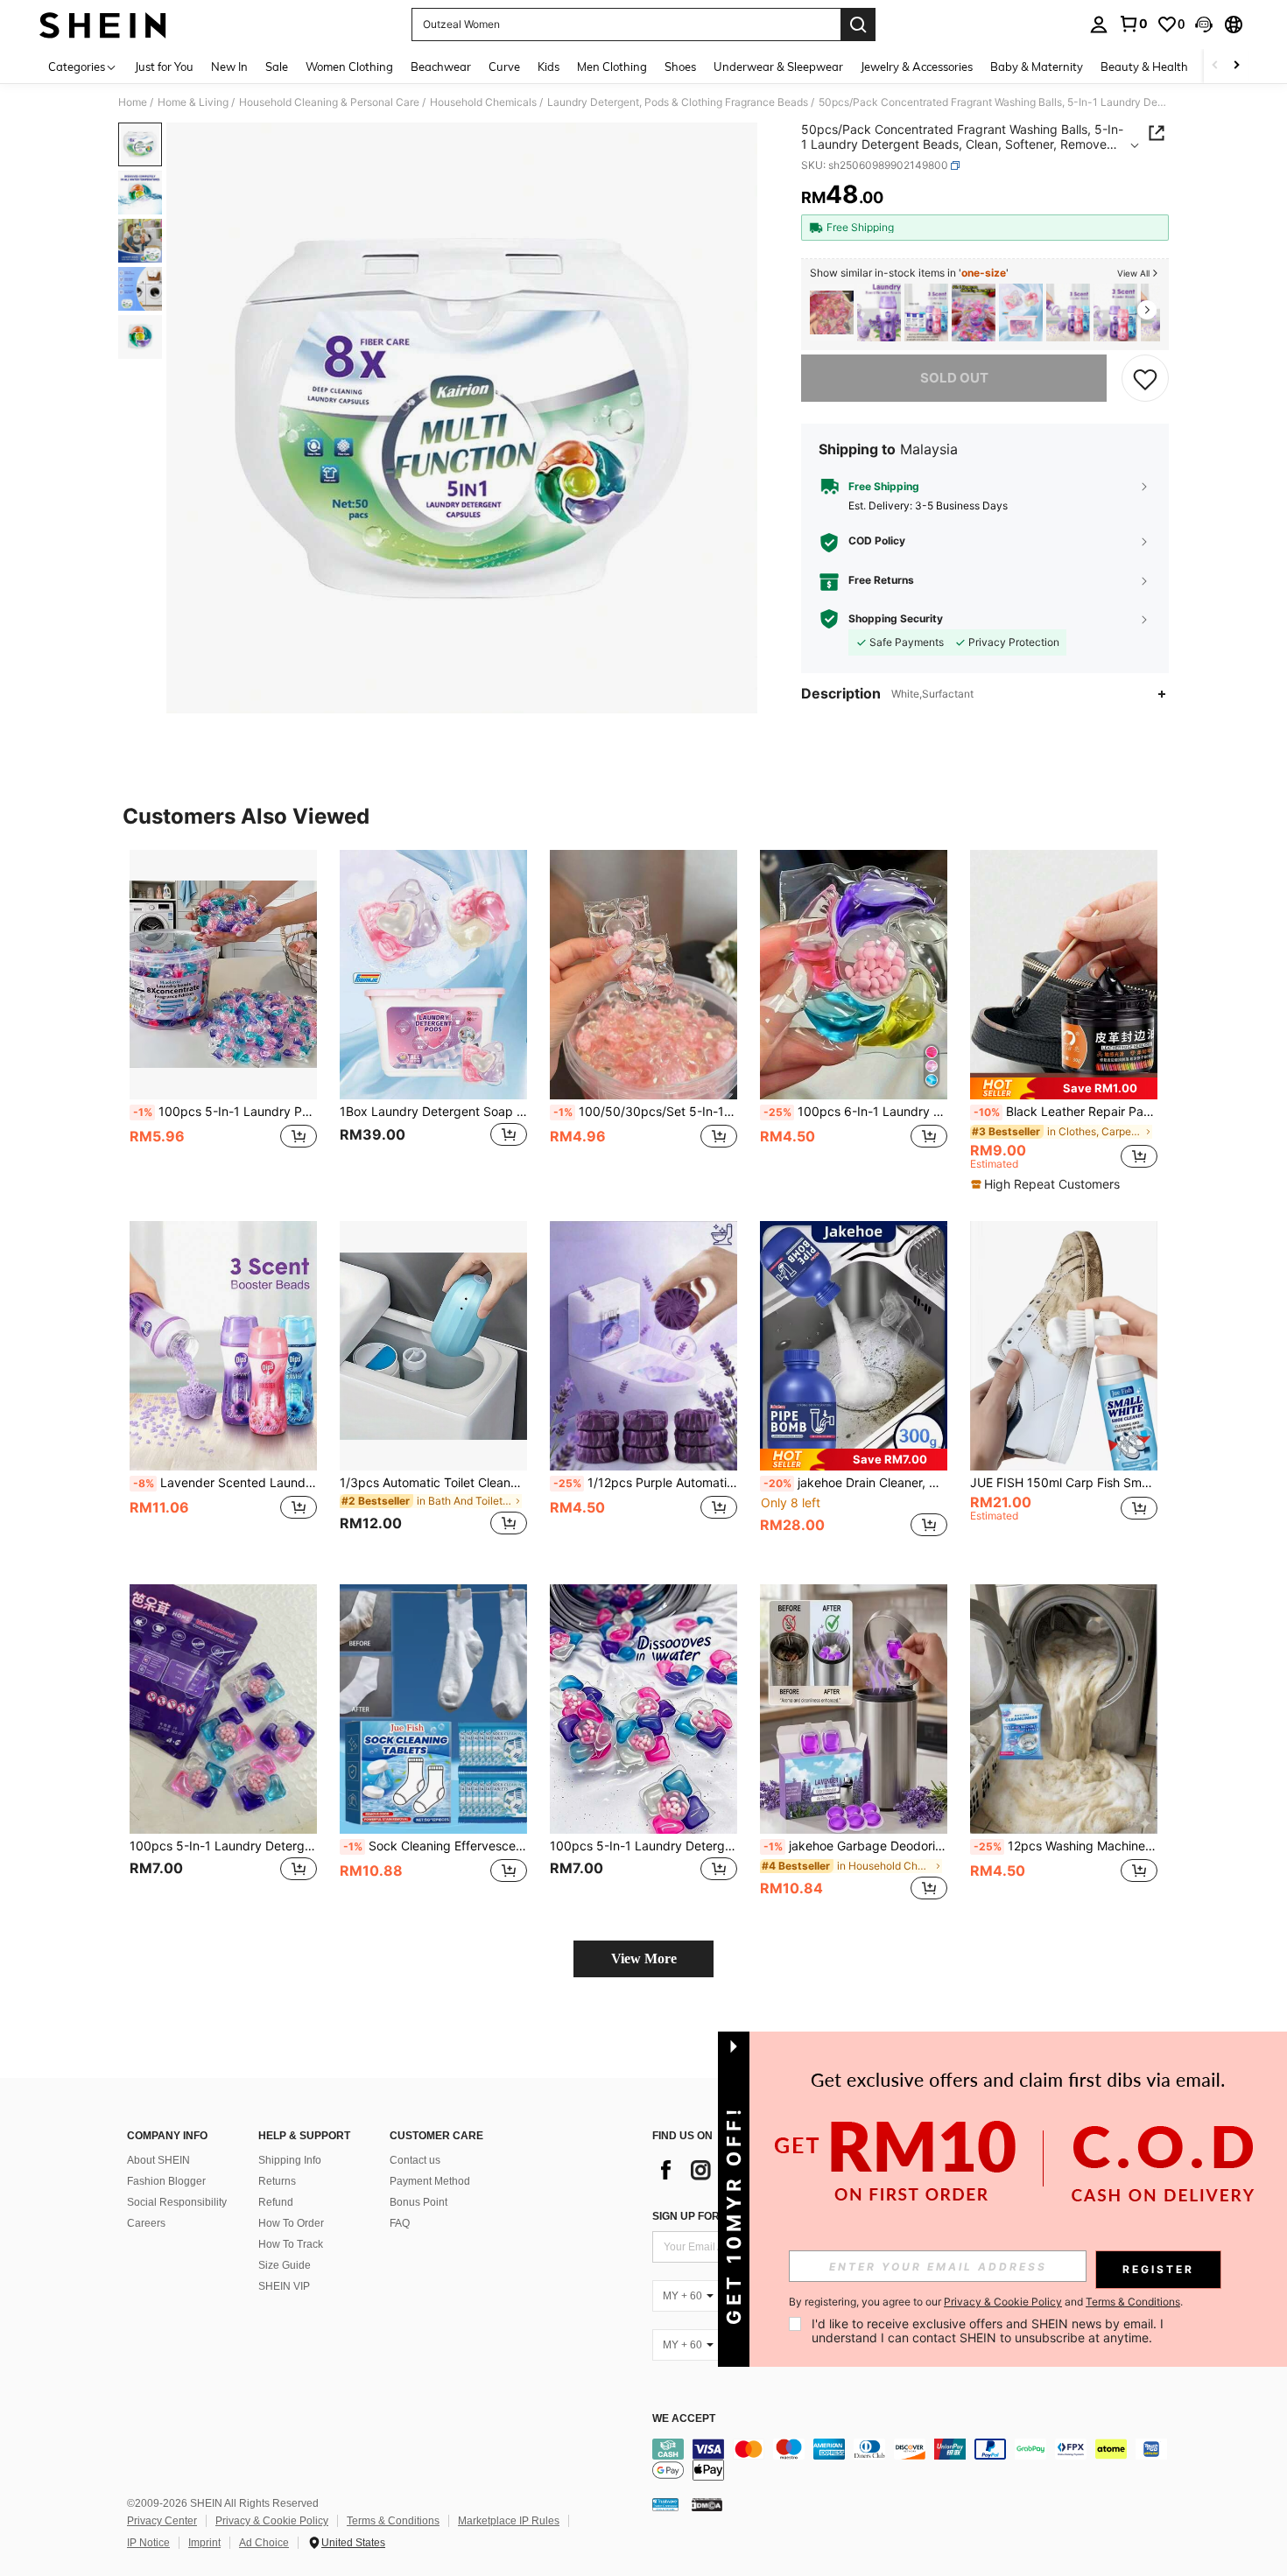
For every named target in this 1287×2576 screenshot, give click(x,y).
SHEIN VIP (284, 2286)
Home (133, 102)
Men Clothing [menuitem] (612, 67)
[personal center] (1099, 25)
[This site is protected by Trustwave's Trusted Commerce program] (665, 2504)
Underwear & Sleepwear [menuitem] (778, 67)
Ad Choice (264, 2543)
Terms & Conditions (393, 2521)
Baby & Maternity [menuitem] (1037, 67)
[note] (1064, 1088)
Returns (277, 2181)
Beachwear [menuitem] (441, 67)
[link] (1133, 24)
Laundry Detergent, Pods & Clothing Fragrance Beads (678, 102)
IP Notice (148, 2543)
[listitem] (832, 313)
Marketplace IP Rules (509, 2521)
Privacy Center (162, 2521)
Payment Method (430, 2181)
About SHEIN (158, 2160)
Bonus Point (418, 2202)
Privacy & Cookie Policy (272, 2521)
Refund (276, 2202)
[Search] (858, 25)
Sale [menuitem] (277, 67)
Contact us (415, 2160)
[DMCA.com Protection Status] (707, 2504)
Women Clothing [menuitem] (349, 67)
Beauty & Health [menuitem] (1144, 67)
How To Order (291, 2223)
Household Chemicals (483, 102)
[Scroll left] (1215, 66)
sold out (954, 378)
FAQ (400, 2223)
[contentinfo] (915, 2460)
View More (644, 1958)
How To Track (291, 2244)
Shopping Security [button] (896, 619)
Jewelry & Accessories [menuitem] (917, 67)
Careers (146, 2223)
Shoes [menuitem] (680, 67)
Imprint (204, 2543)
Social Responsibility (177, 2202)
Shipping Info (290, 2160)
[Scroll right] (1236, 66)
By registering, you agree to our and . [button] (986, 2302)
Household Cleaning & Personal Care (329, 102)
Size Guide (285, 2265)
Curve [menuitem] (504, 67)
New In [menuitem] (229, 67)
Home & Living (193, 102)
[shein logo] (103, 25)
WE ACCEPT (684, 2419)
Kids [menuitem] (549, 67)
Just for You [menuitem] (164, 67)
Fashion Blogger (166, 2181)
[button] (1204, 25)
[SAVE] (1145, 378)
